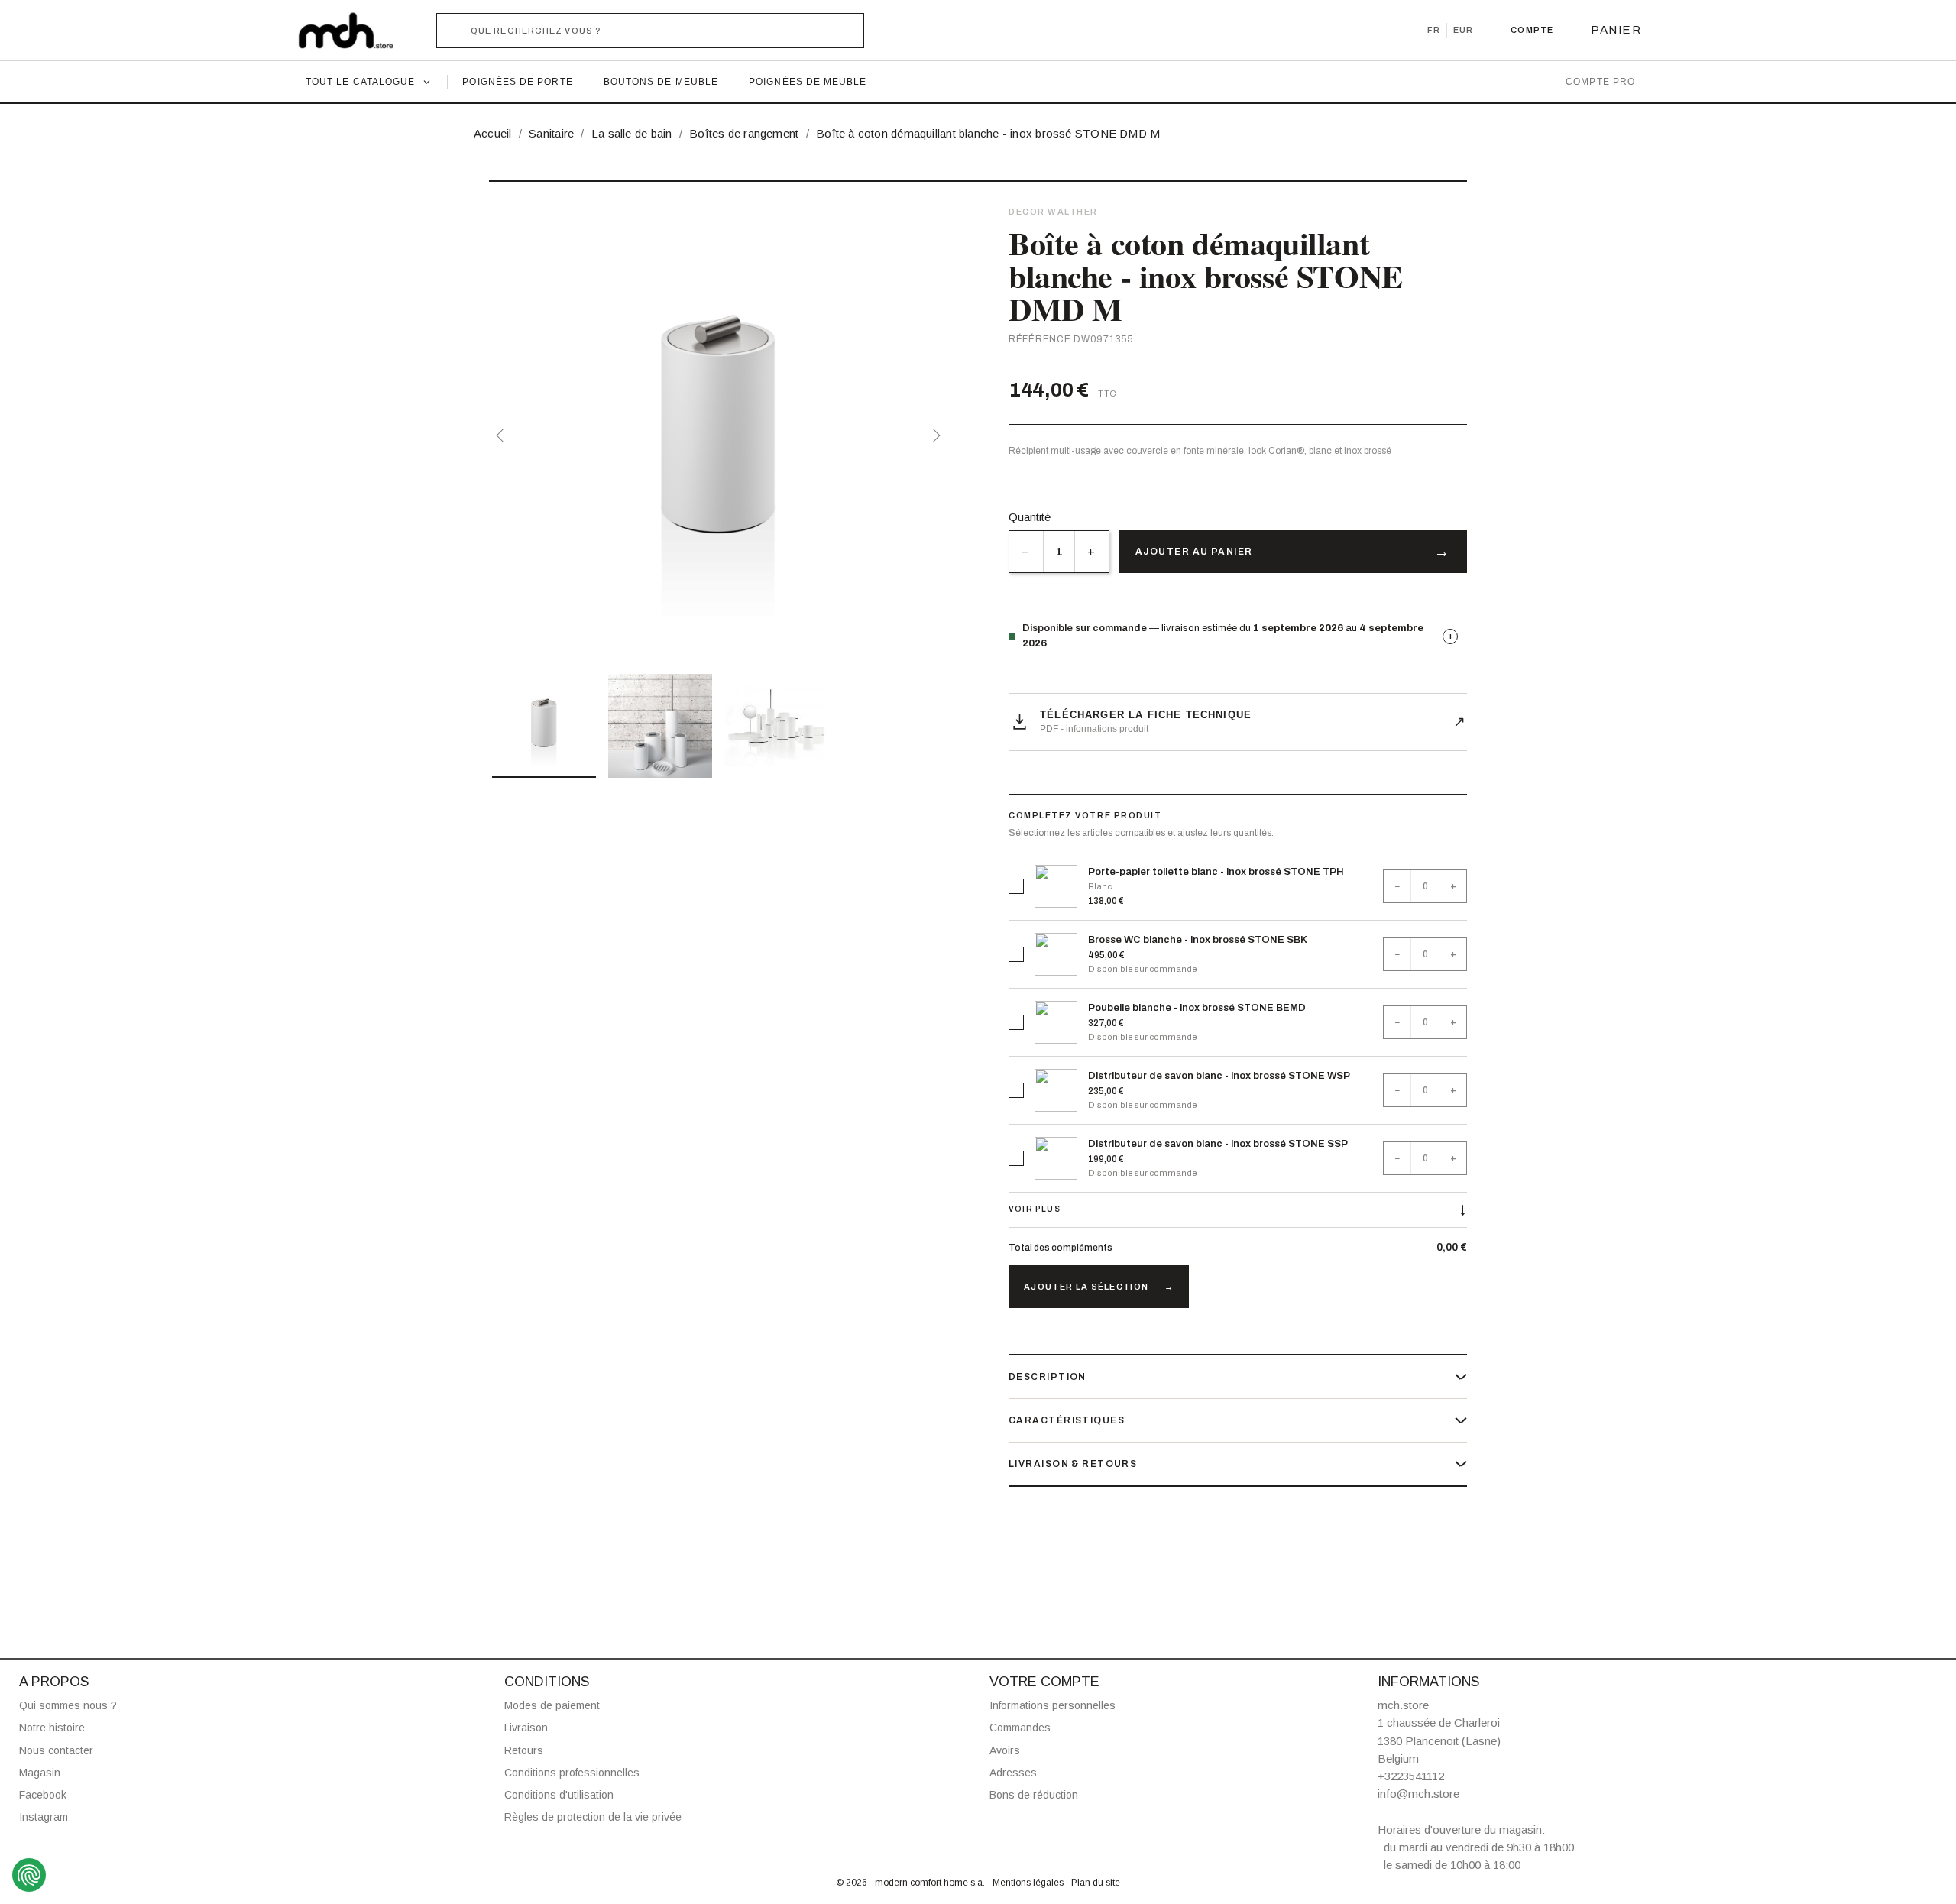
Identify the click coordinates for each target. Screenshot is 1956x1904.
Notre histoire (52, 1728)
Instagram (44, 1817)
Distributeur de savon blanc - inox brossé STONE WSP (1219, 1076)
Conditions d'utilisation (559, 1795)
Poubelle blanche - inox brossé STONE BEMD (1197, 1008)
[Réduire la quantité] (1026, 552)
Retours (524, 1750)
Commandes (1020, 1728)
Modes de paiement (552, 1705)
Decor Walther (1053, 212)
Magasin (40, 1773)
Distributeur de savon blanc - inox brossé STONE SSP (1218, 1144)
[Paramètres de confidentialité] (29, 1875)
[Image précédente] (503, 436)
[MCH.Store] (353, 31)
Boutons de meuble (661, 82)
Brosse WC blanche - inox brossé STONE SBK (1198, 940)
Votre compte (1044, 1682)
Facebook (43, 1795)
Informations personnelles (1052, 1705)
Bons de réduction (1034, 1795)
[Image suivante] (934, 436)
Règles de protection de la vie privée (593, 1817)
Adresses (1013, 1773)
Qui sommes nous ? (68, 1705)
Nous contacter (56, 1750)
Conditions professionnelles (572, 1773)
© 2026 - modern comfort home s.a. (912, 1883)
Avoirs (1005, 1750)
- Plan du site (1093, 1883)
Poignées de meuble (808, 82)
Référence (1040, 339)
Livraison (526, 1728)
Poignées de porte (517, 82)
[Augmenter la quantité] (1091, 552)
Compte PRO (1600, 82)
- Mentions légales (1027, 1883)
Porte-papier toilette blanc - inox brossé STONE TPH (1216, 872)
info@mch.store (1418, 1794)
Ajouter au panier (1194, 552)
